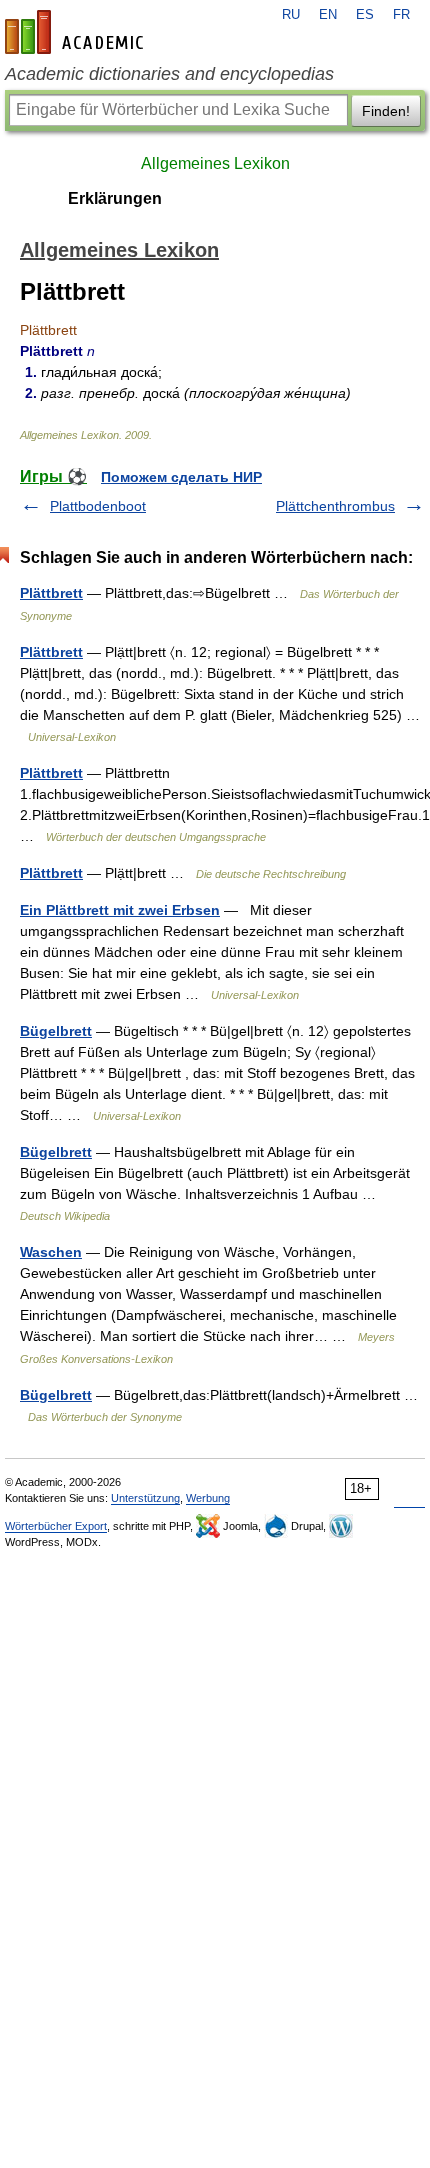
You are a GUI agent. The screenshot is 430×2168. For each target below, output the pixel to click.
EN (328, 15)
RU (291, 15)
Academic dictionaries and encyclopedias (169, 74)
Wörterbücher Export (56, 1526)
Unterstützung (145, 1498)
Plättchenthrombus (335, 506)
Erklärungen (115, 198)
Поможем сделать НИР (181, 477)
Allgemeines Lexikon (215, 163)
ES (365, 15)
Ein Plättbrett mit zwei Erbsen (120, 910)
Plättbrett (51, 593)
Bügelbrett (56, 1031)
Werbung (208, 1498)
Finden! (386, 111)
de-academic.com (77, 32)
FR (401, 15)
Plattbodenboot (98, 506)
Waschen (51, 1252)
